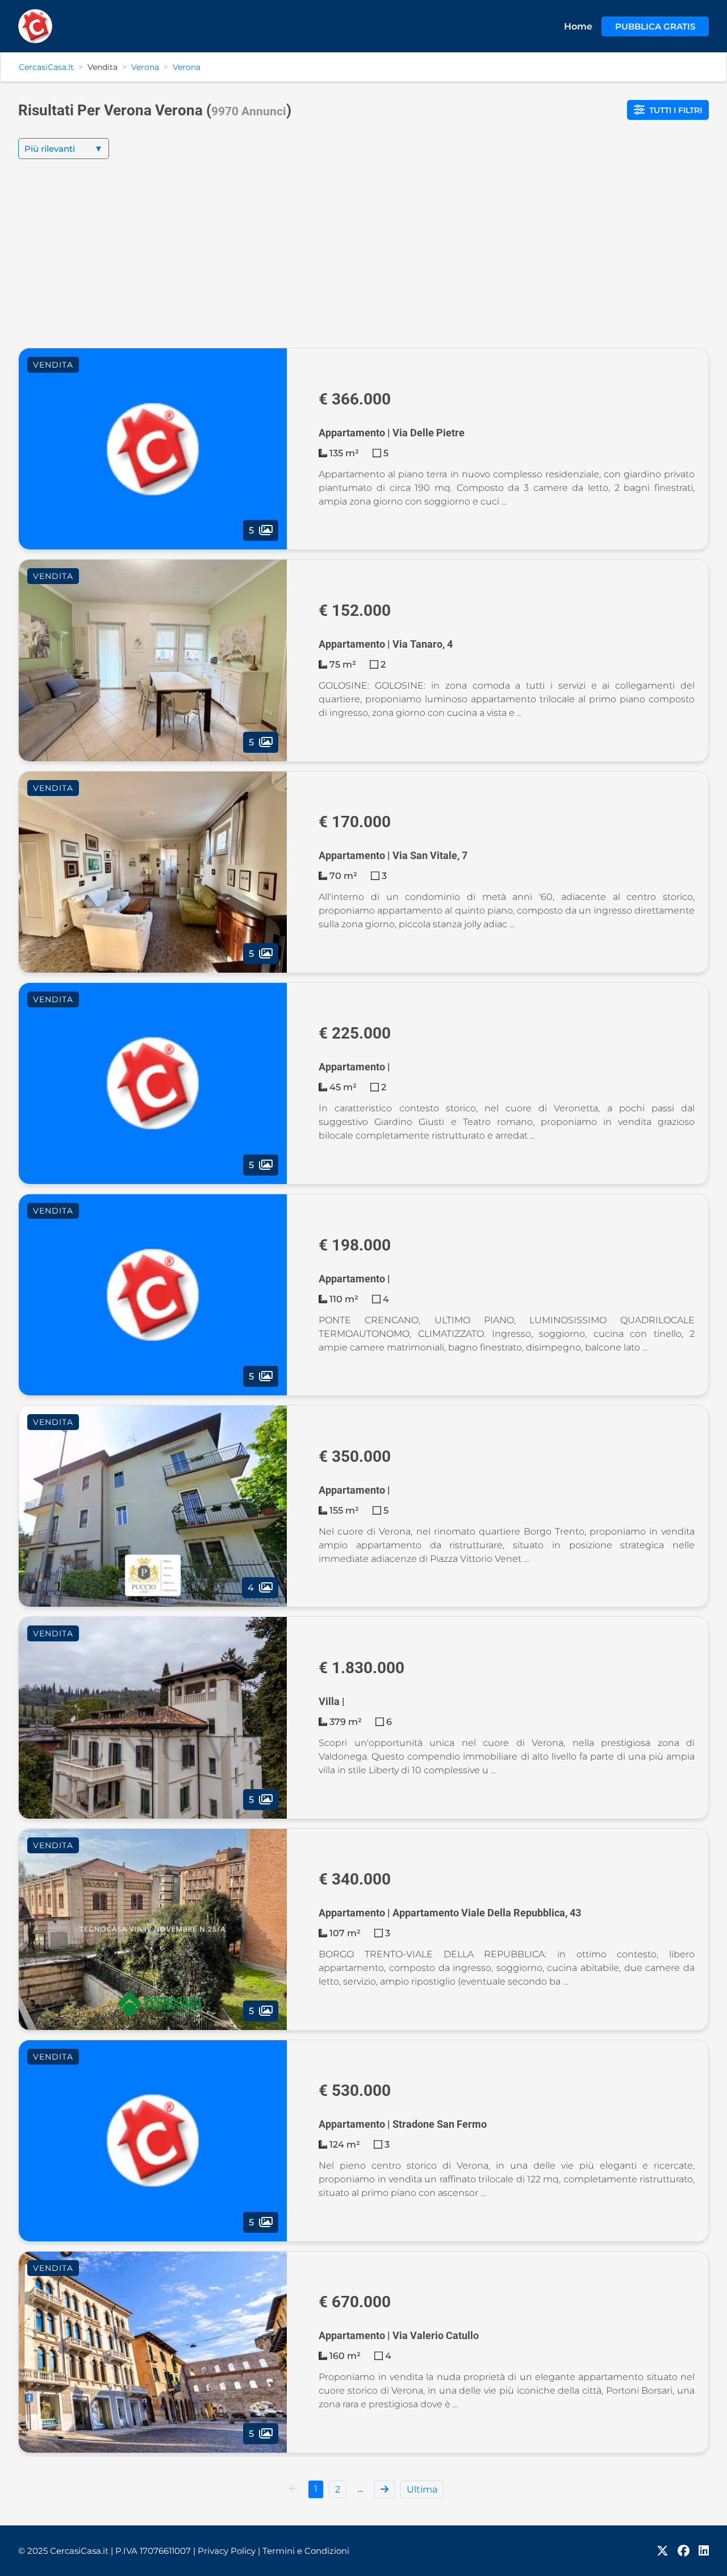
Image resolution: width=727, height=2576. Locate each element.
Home (578, 26)
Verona (145, 67)
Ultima (422, 2489)
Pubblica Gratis (655, 26)
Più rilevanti (64, 149)
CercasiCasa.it (46, 67)
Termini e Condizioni (306, 2551)
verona (187, 67)
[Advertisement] (363, 262)
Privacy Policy (229, 2551)
